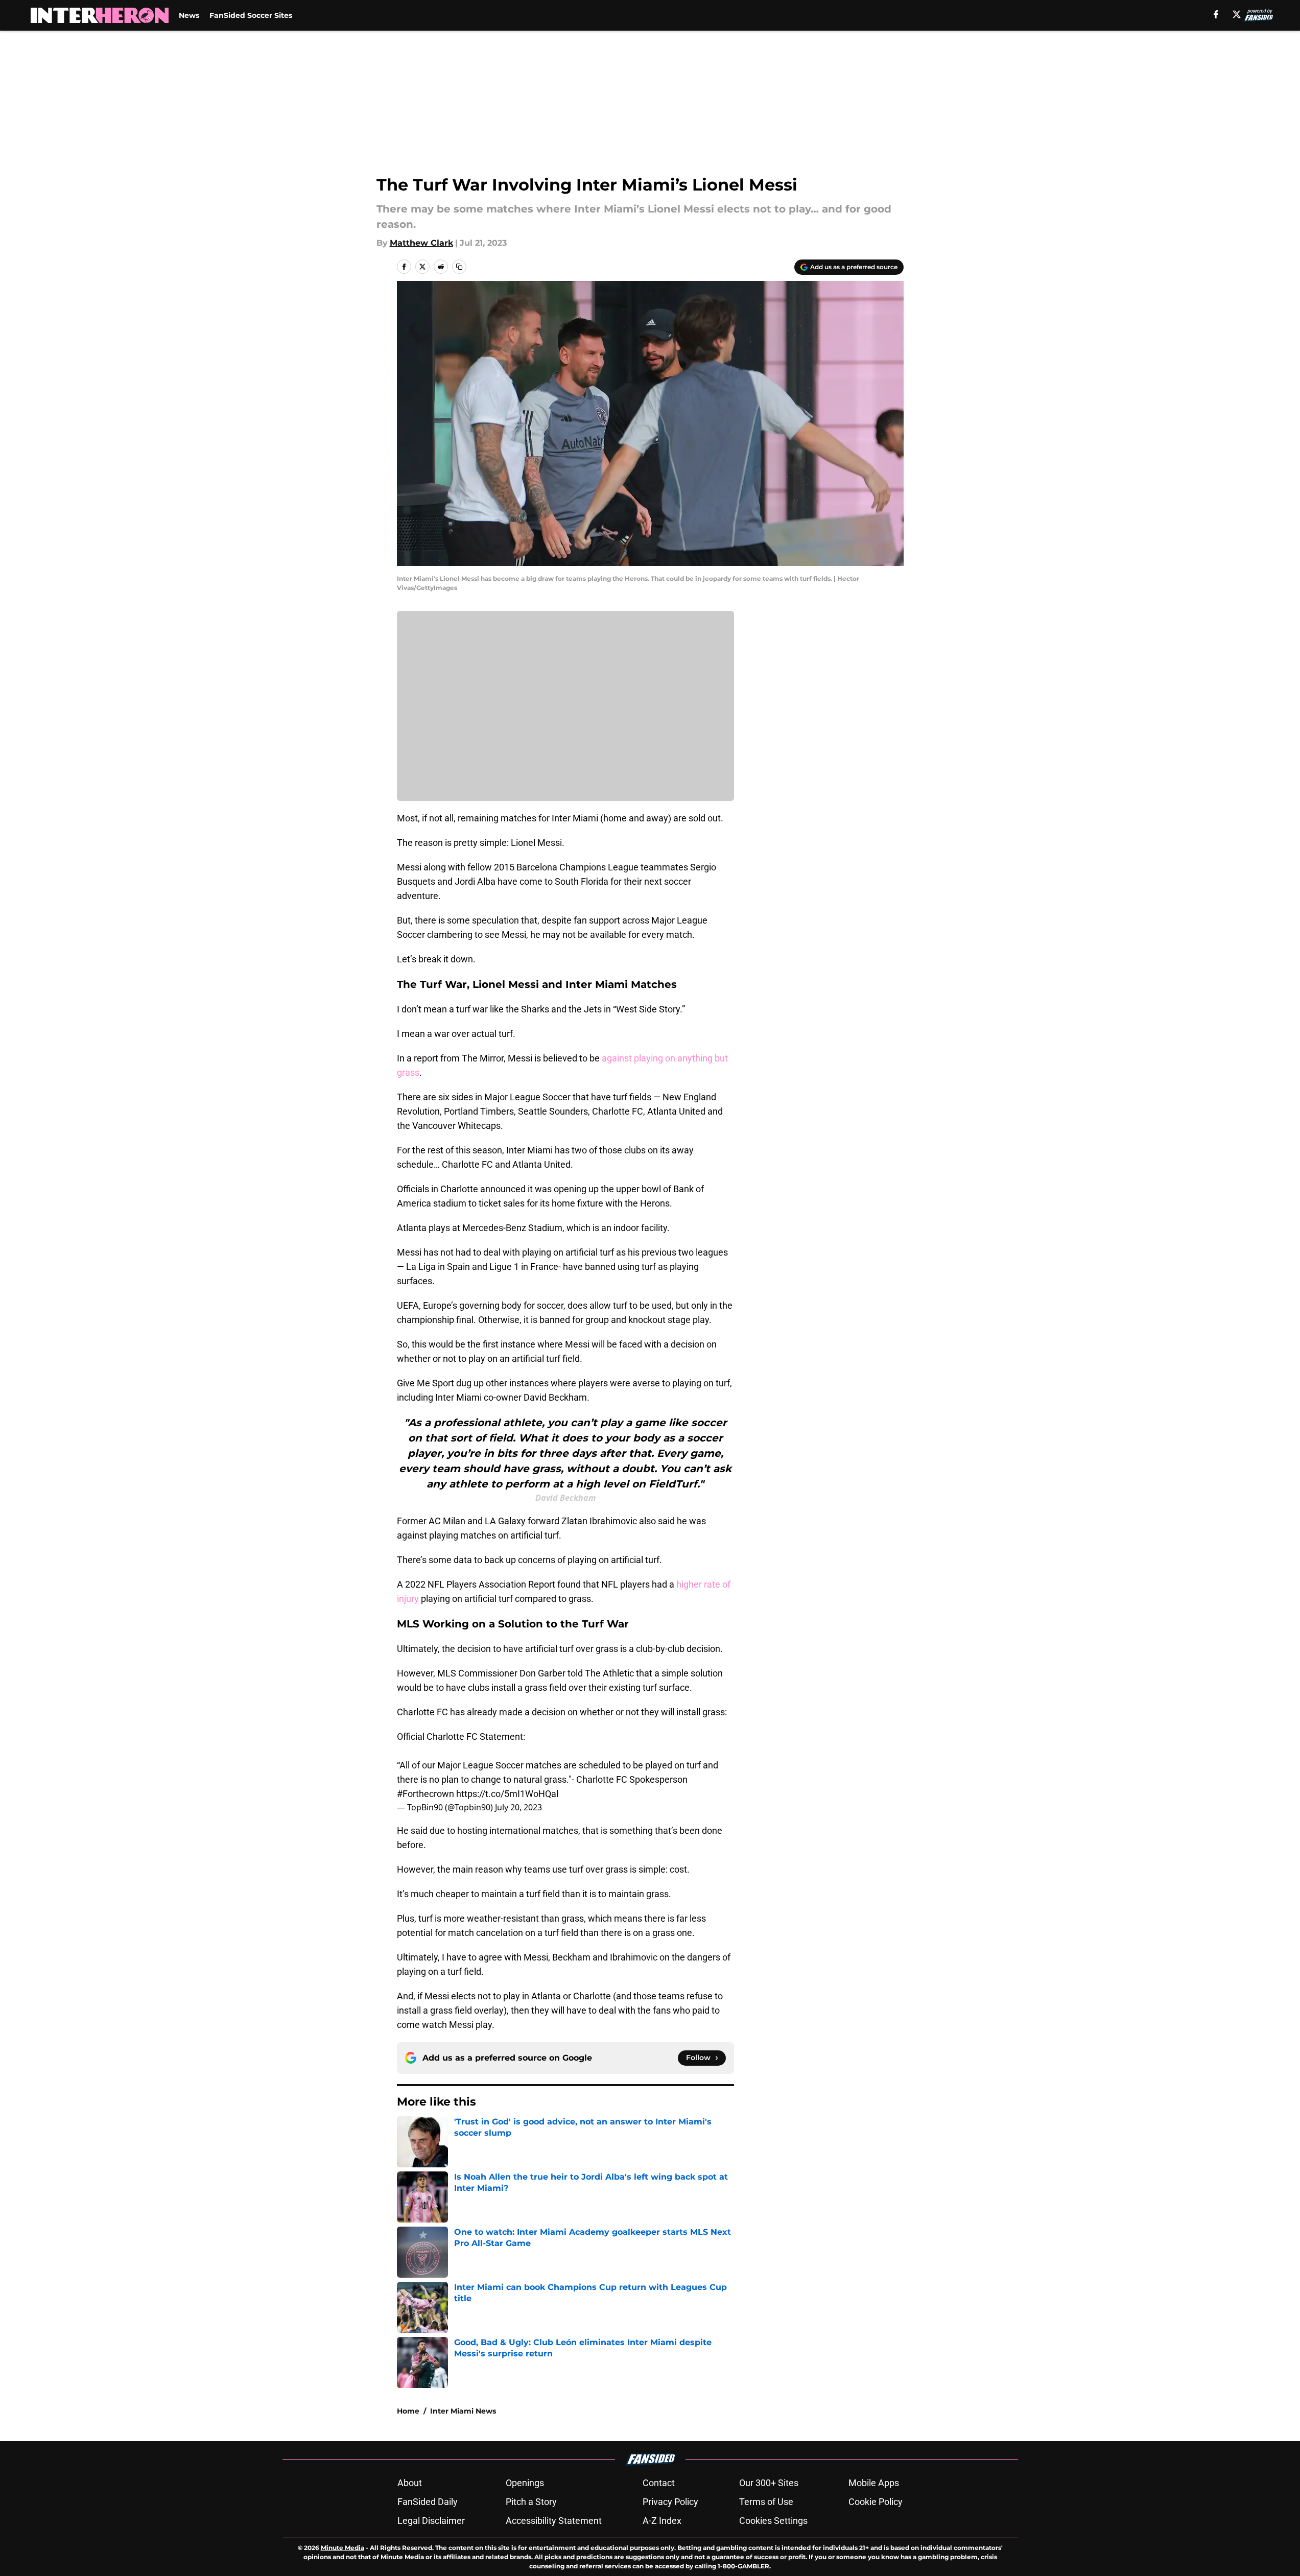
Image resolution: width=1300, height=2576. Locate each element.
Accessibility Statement (554, 2521)
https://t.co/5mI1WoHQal (507, 1794)
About (410, 2483)
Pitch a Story (531, 2502)
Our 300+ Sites (769, 2483)
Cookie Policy (876, 2502)
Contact (659, 2483)
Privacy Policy (670, 2502)
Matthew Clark (421, 243)
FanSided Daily (428, 2502)
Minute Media (342, 2548)
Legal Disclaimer (431, 2521)
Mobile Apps (874, 2483)
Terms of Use (766, 2502)
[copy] (459, 267)
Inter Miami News (463, 2411)
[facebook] (1216, 14)
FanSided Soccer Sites (251, 15)
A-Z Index (662, 2521)
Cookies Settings (773, 2521)
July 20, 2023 (518, 1807)
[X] (1237, 14)
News (189, 15)
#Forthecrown (426, 1794)
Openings (525, 2483)
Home (408, 2411)
